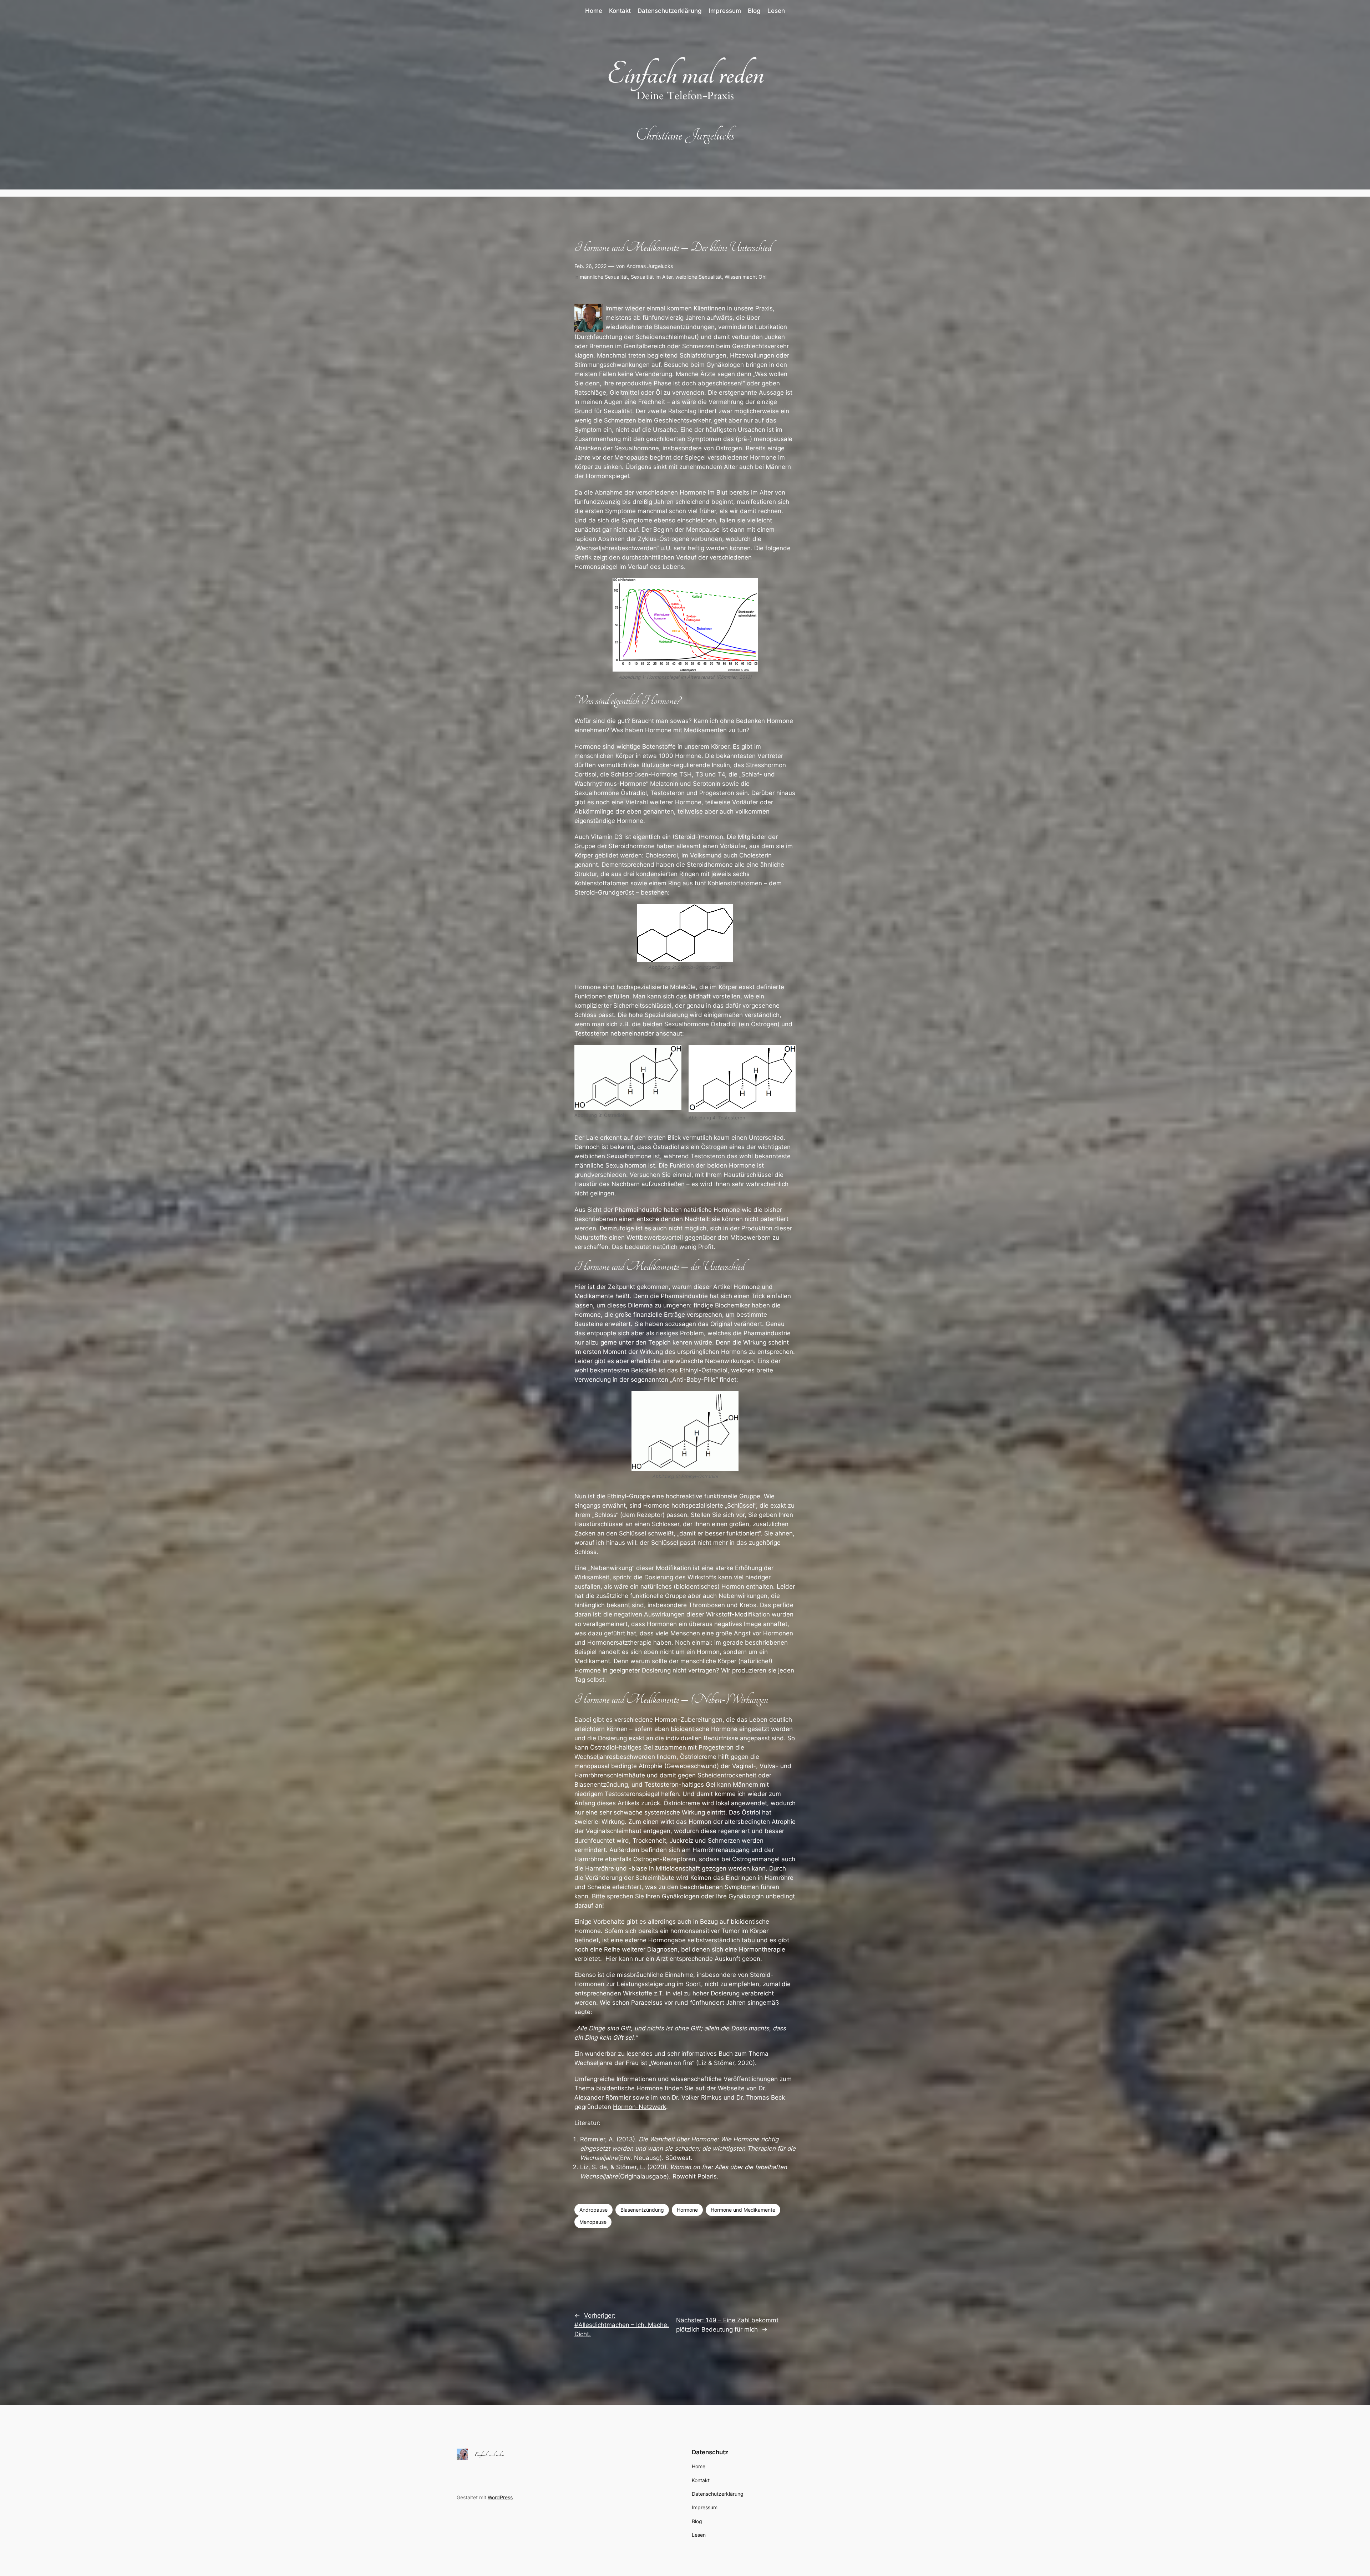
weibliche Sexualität (699, 277)
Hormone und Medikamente (743, 2210)
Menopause (593, 2222)
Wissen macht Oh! (746, 277)
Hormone (687, 2210)
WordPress (500, 2497)
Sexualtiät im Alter (652, 277)
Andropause (593, 2210)
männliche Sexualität (604, 277)
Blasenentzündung (642, 2210)
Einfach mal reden (685, 74)
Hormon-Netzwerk (640, 2107)
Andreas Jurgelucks (650, 266)
